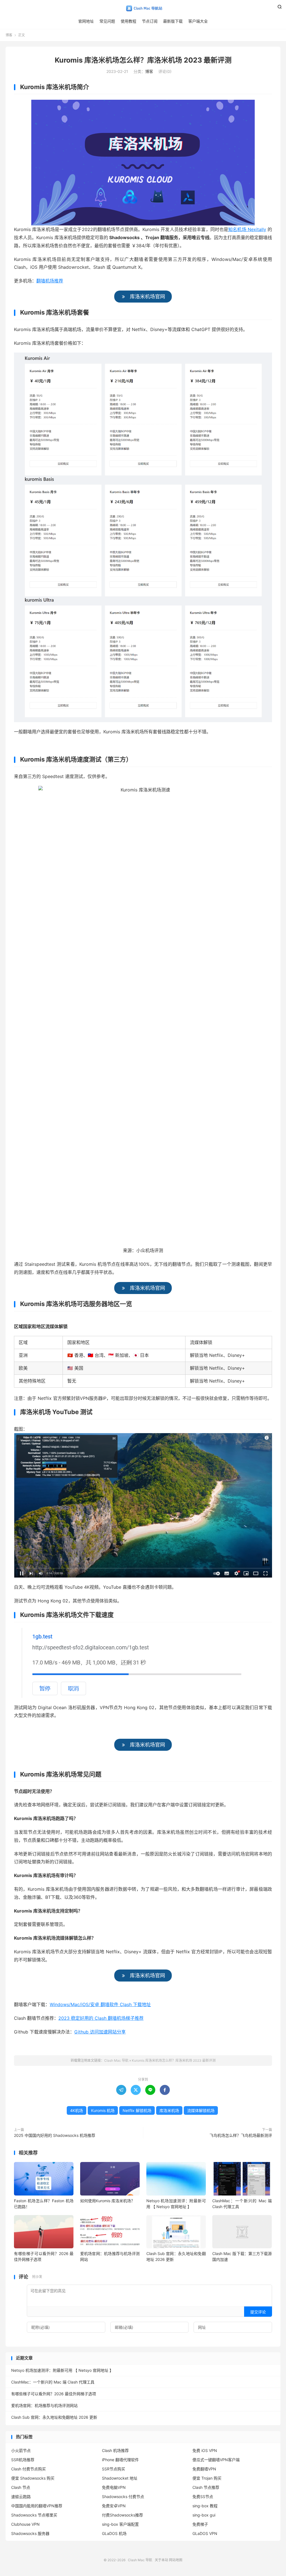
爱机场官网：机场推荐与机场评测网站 (44, 2405)
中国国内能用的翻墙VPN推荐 (37, 2506)
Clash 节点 (21, 2487)
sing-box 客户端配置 (120, 2524)
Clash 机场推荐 (115, 2450)
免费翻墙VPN (204, 2469)
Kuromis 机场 (103, 2110)
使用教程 (128, 21)
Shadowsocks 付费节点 (123, 2497)
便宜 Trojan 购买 (207, 2478)
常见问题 (107, 21)
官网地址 (86, 21)
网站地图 (176, 2560)
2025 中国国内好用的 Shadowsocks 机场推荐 (55, 2135)
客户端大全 (198, 21)
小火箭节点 (21, 2450)
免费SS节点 (203, 2497)
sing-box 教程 (205, 2506)
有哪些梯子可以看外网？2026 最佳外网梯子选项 (54, 2394)
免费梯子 (200, 2524)
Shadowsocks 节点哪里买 (34, 2515)
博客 (9, 35)
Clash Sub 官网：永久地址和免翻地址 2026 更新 (54, 2417)
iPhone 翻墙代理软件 (120, 2460)
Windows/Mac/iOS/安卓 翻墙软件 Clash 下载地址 (100, 2004)
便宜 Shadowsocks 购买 (33, 2478)
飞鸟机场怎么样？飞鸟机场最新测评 (241, 2135)
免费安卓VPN (114, 2506)
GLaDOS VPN (205, 2533)
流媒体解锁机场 (201, 2110)
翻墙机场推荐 (50, 281)
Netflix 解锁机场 (137, 2110)
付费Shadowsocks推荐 (122, 2515)
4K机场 (77, 2110)
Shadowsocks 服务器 (30, 2533)
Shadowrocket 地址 (120, 2478)
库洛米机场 (169, 2110)
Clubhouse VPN (25, 2524)
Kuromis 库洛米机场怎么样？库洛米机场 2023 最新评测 (143, 60)
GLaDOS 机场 (114, 2533)
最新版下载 (173, 21)
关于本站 (161, 2560)
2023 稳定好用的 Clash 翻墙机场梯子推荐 (101, 2018)
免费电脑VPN (114, 2487)
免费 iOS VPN (205, 2450)
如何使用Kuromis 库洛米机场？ (108, 2201)
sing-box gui (204, 2515)
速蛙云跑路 (21, 2497)
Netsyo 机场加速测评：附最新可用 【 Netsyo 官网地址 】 (62, 2370)
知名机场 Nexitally (247, 229)
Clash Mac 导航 (143, 9)
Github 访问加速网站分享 (100, 2032)
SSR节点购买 (114, 2469)
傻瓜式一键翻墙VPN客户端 (216, 2460)
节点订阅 (150, 21)
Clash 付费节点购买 (28, 2469)
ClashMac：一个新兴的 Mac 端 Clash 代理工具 (53, 2382)
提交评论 (258, 2312)
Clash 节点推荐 (206, 2487)
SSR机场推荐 (23, 2460)
